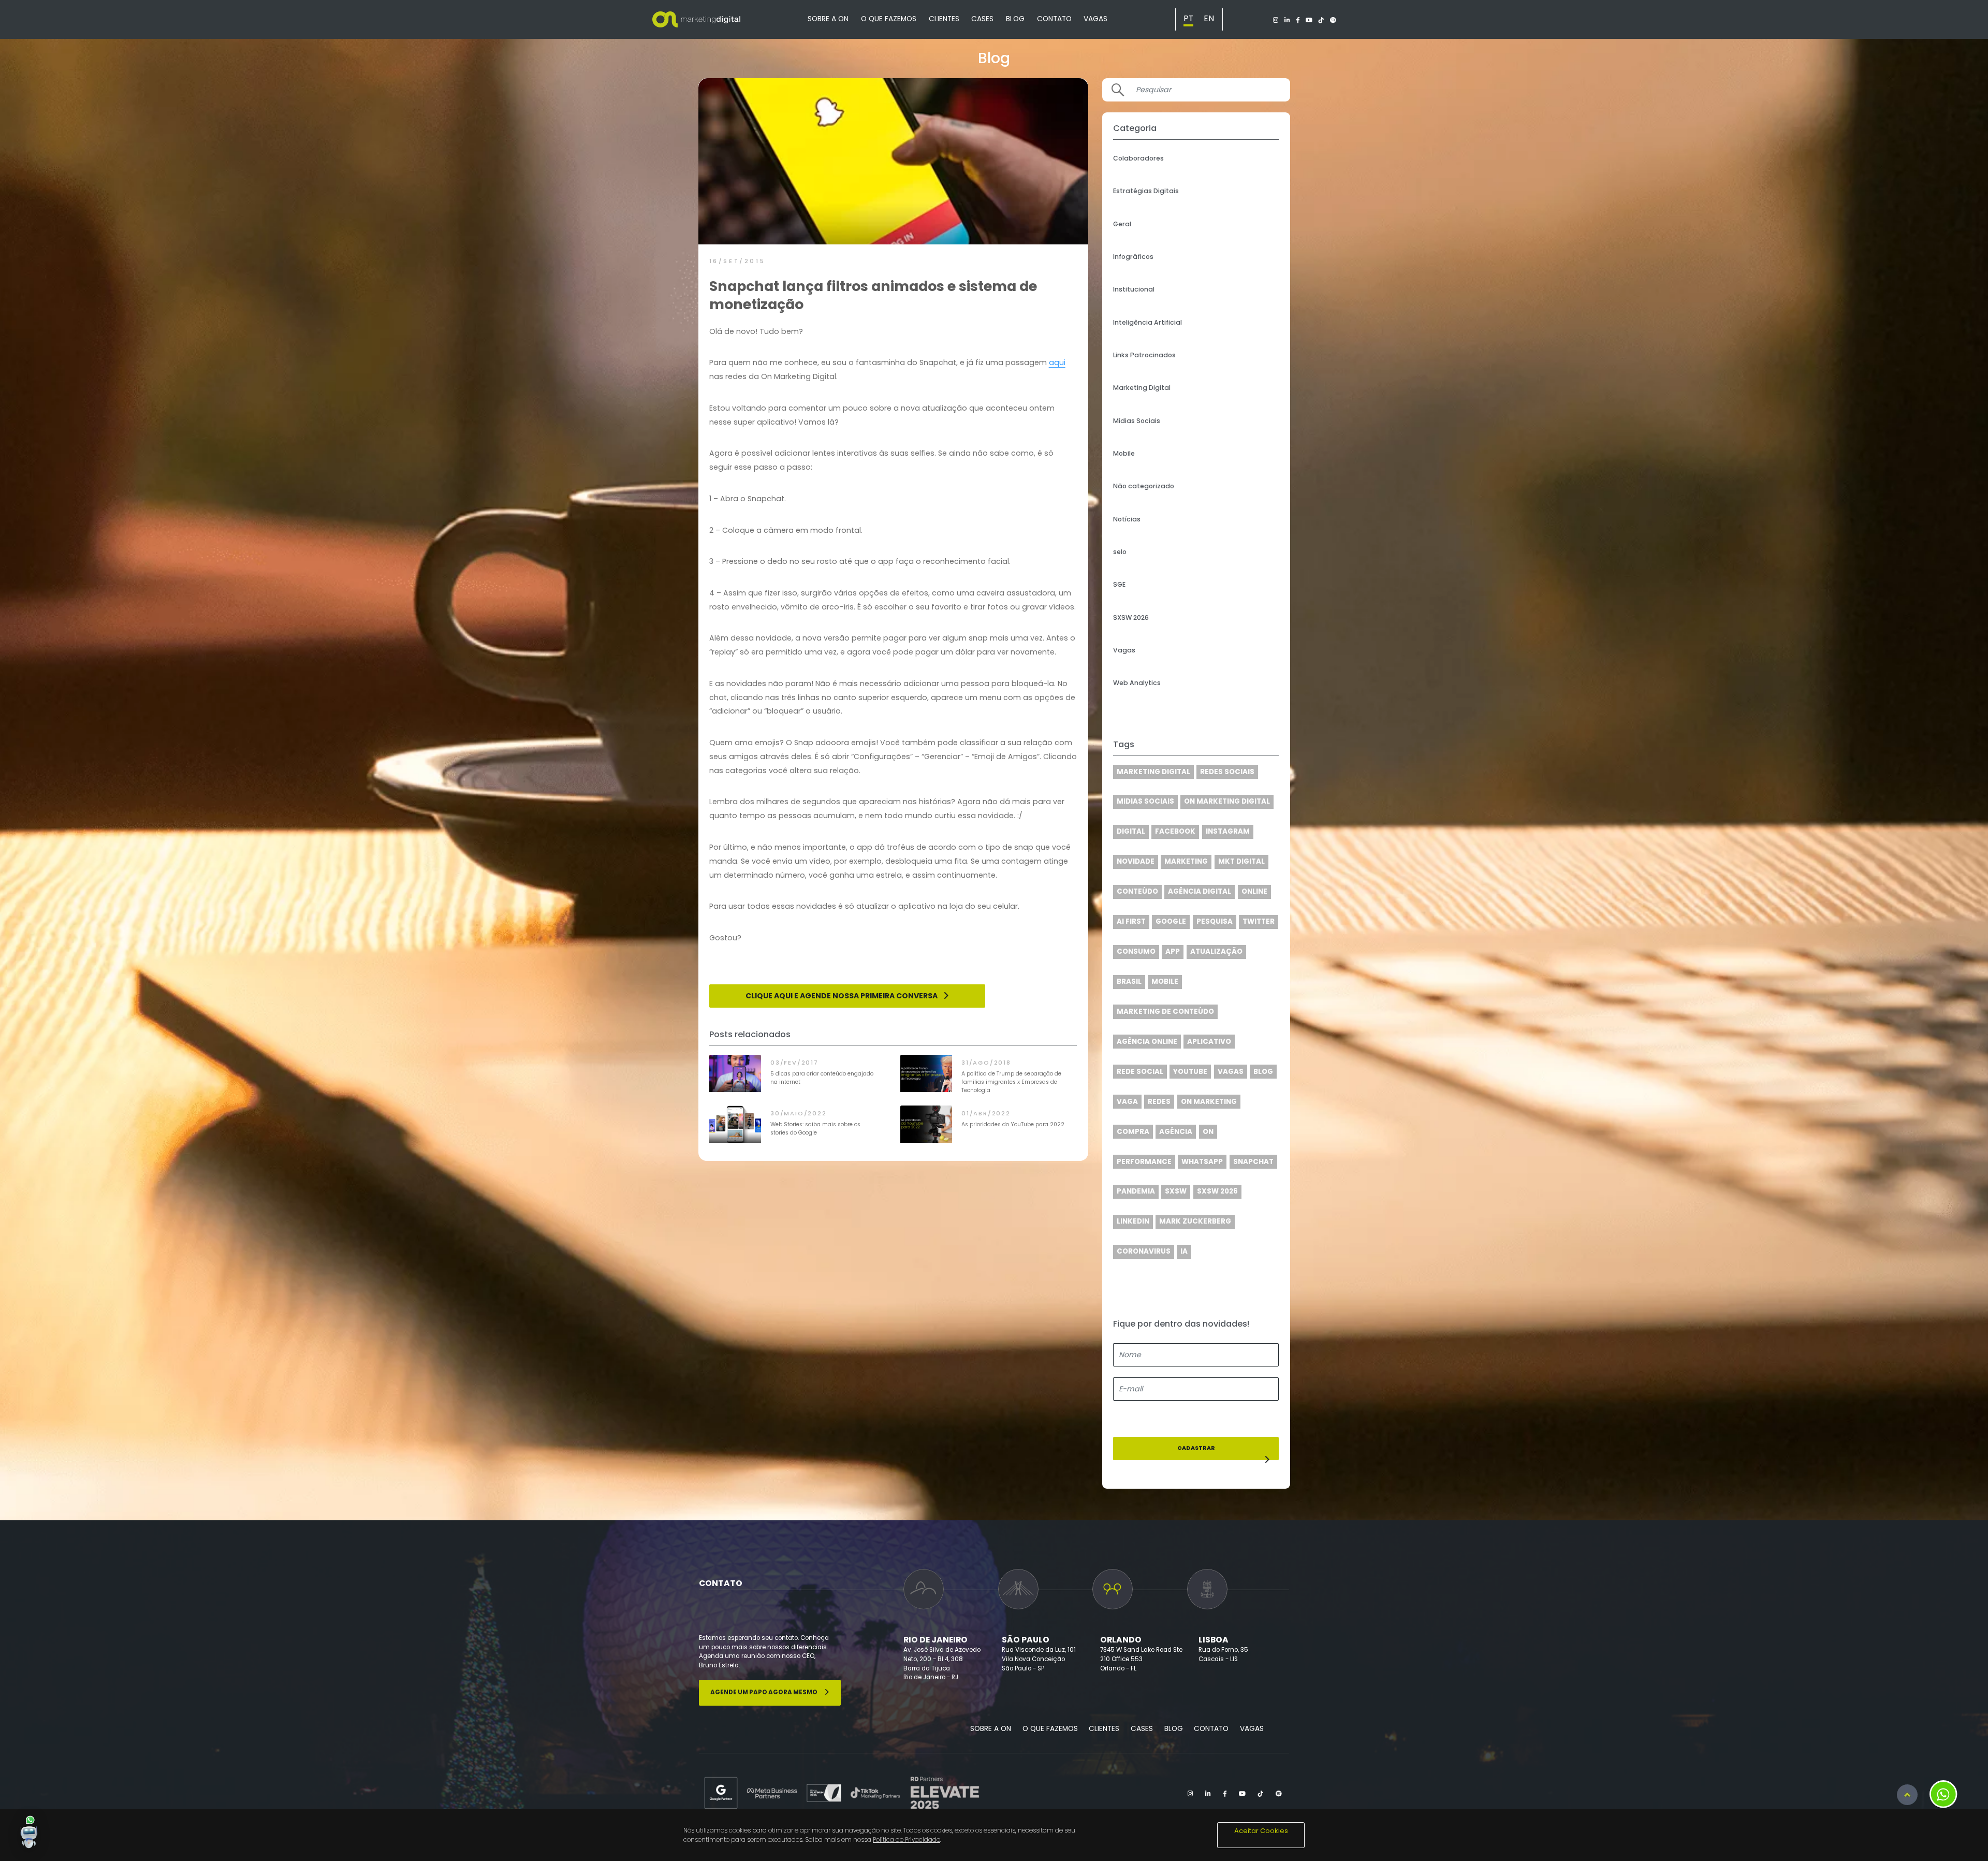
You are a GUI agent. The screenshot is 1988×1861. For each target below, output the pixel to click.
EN (1209, 18)
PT (1188, 18)
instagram (1228, 831)
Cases (982, 19)
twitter (1259, 921)
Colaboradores (1138, 158)
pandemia (1136, 1191)
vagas (1231, 1072)
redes (1159, 1102)
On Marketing (1209, 1102)
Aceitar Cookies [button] (1261, 1831)
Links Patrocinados (1144, 355)
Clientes (944, 19)
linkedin (1133, 1221)
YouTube (1190, 1072)
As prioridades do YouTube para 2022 (1013, 1124)
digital (1131, 831)
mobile (1165, 982)
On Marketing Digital (1227, 801)
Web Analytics (1137, 683)
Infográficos (1133, 257)
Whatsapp (1202, 1162)
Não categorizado (1144, 486)
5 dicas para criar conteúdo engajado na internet (822, 1078)
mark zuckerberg (1195, 1221)
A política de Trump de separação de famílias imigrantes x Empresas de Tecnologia (1011, 1082)
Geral (1122, 224)
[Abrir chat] (29, 1832)
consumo (1136, 951)
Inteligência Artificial (1148, 322)
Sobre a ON (828, 19)
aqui (1057, 362)
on (1208, 1132)
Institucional (1134, 289)
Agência (1176, 1132)
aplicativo (1209, 1042)
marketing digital (1153, 772)
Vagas (1095, 19)
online (1254, 891)
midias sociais (1145, 801)
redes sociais (1227, 772)
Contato (1054, 19)
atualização (1216, 951)
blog (1263, 1072)
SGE (1119, 584)
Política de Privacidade (907, 1840)
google (1171, 921)
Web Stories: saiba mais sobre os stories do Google (815, 1129)
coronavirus (1144, 1251)
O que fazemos (889, 19)
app (1173, 951)
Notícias (1127, 519)
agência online (1147, 1042)
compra (1133, 1132)
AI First (1131, 921)
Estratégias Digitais (1146, 191)
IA (1184, 1251)
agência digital (1200, 891)
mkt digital (1241, 861)
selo (1120, 552)
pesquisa (1215, 921)
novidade (1136, 861)
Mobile (1124, 453)
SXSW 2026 (1131, 617)
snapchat (1253, 1162)
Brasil (1129, 982)
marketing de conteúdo (1165, 1012)
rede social (1140, 1072)
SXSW (1176, 1191)
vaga (1127, 1102)
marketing (1186, 861)
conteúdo (1137, 891)
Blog (1015, 19)
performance (1144, 1162)
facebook (1175, 831)
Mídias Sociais (1137, 421)
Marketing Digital (1142, 388)
